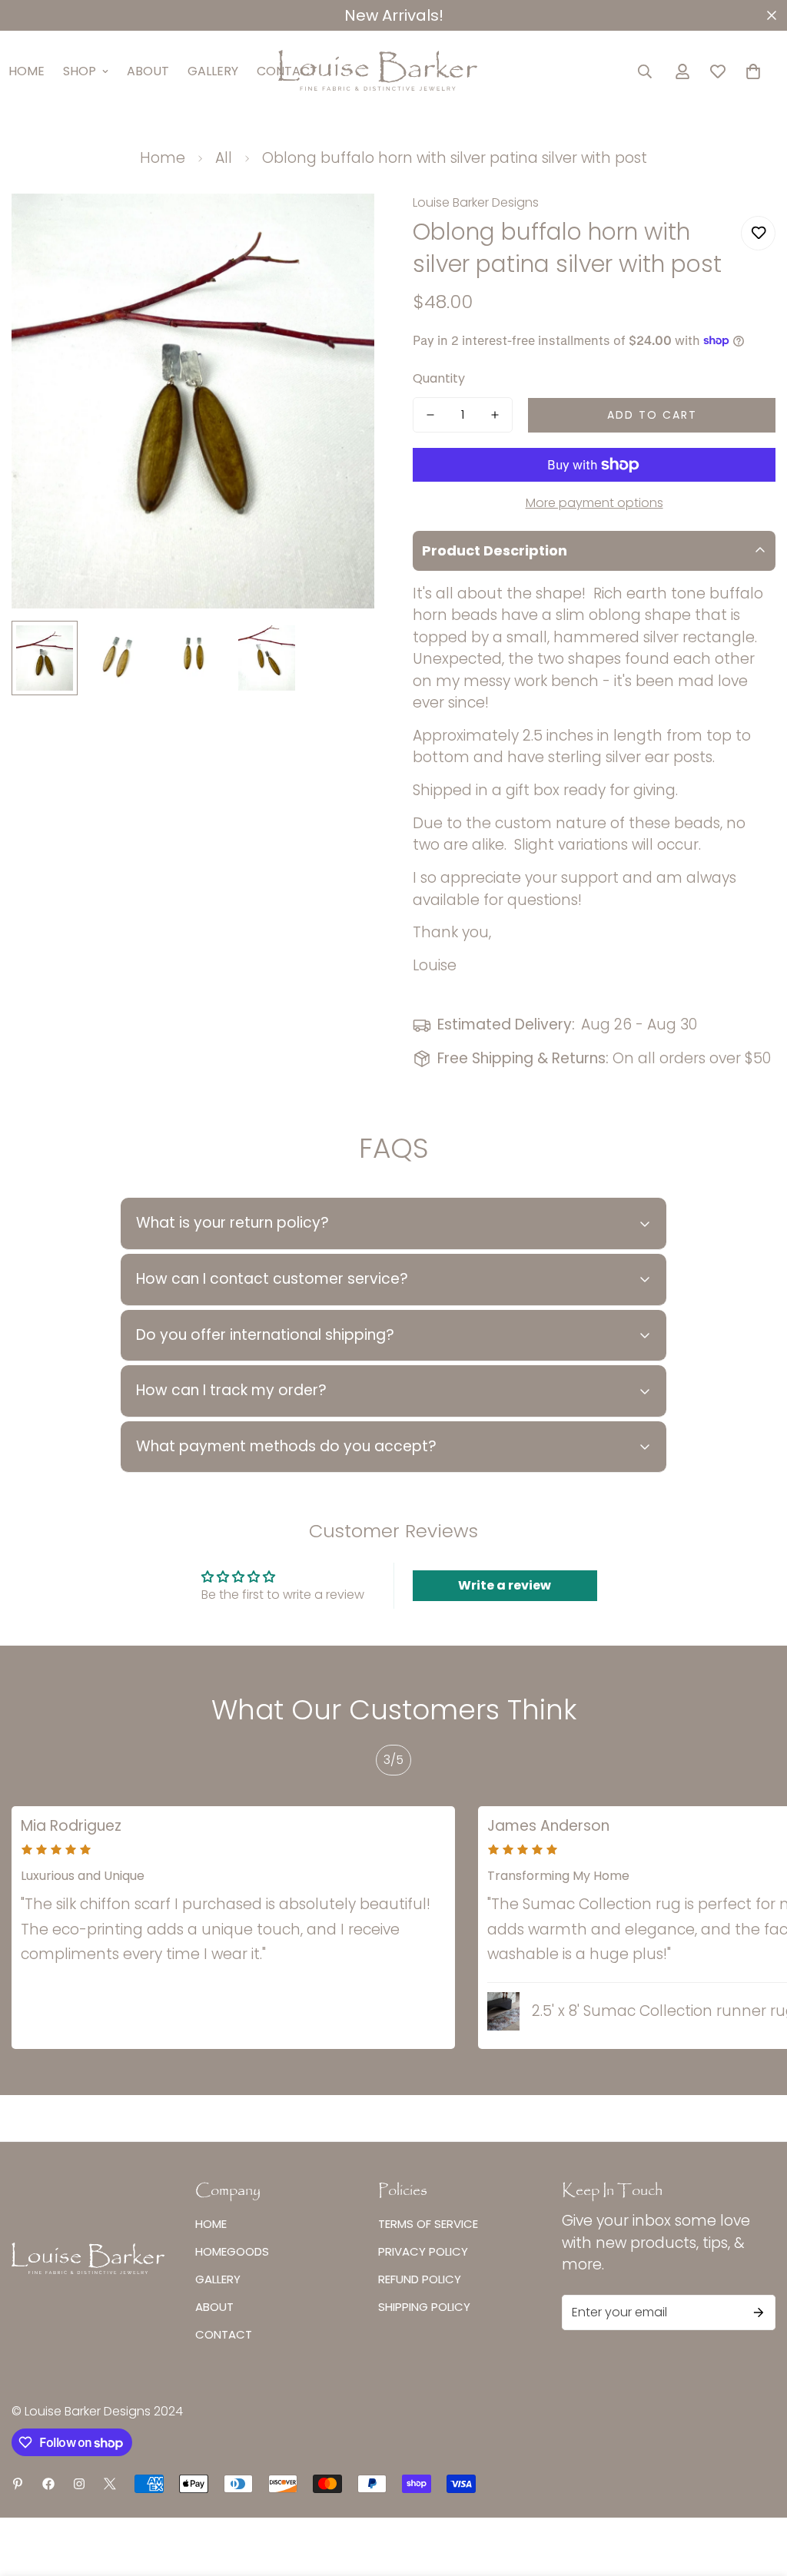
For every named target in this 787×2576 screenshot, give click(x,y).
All (224, 158)
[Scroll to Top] (757, 2492)
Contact (224, 2334)
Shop (80, 71)
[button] (753, 71)
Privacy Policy (423, 2251)
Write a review (505, 1585)
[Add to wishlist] (758, 233)
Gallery (213, 71)
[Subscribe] (759, 2312)
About (148, 71)
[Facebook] (48, 2484)
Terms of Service (428, 2224)
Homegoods (232, 2251)
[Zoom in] (342, 226)
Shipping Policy (424, 2307)
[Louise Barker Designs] (393, 71)
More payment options (594, 503)
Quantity (439, 378)
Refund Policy (420, 2279)
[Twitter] (110, 2484)
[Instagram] (79, 2484)
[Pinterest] (18, 2484)
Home (163, 158)
